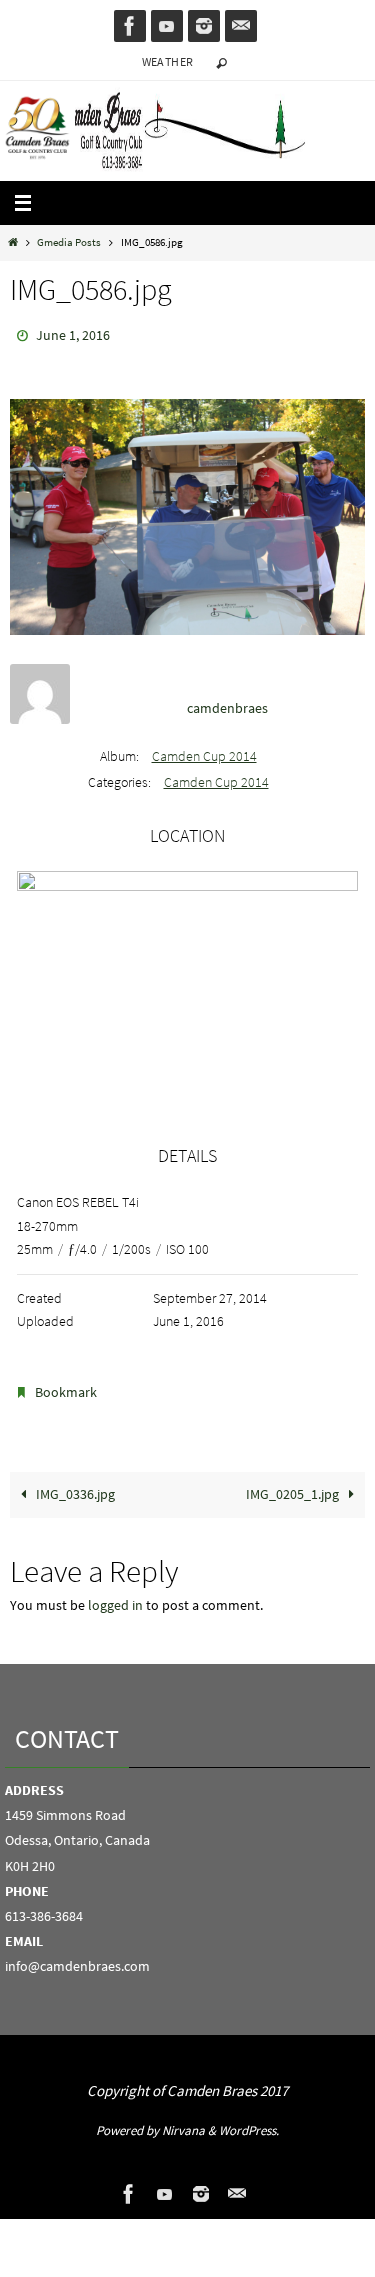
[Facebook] (130, 26)
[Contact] (241, 26)
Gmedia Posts (69, 242)
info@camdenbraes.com (77, 1957)
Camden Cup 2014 (204, 751)
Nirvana (183, 2121)
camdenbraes (227, 704)
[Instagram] (204, 26)
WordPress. (249, 2121)
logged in (115, 1596)
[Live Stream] (167, 26)
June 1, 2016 (73, 334)
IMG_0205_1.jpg (294, 1485)
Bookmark (66, 1386)
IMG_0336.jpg (74, 1485)
